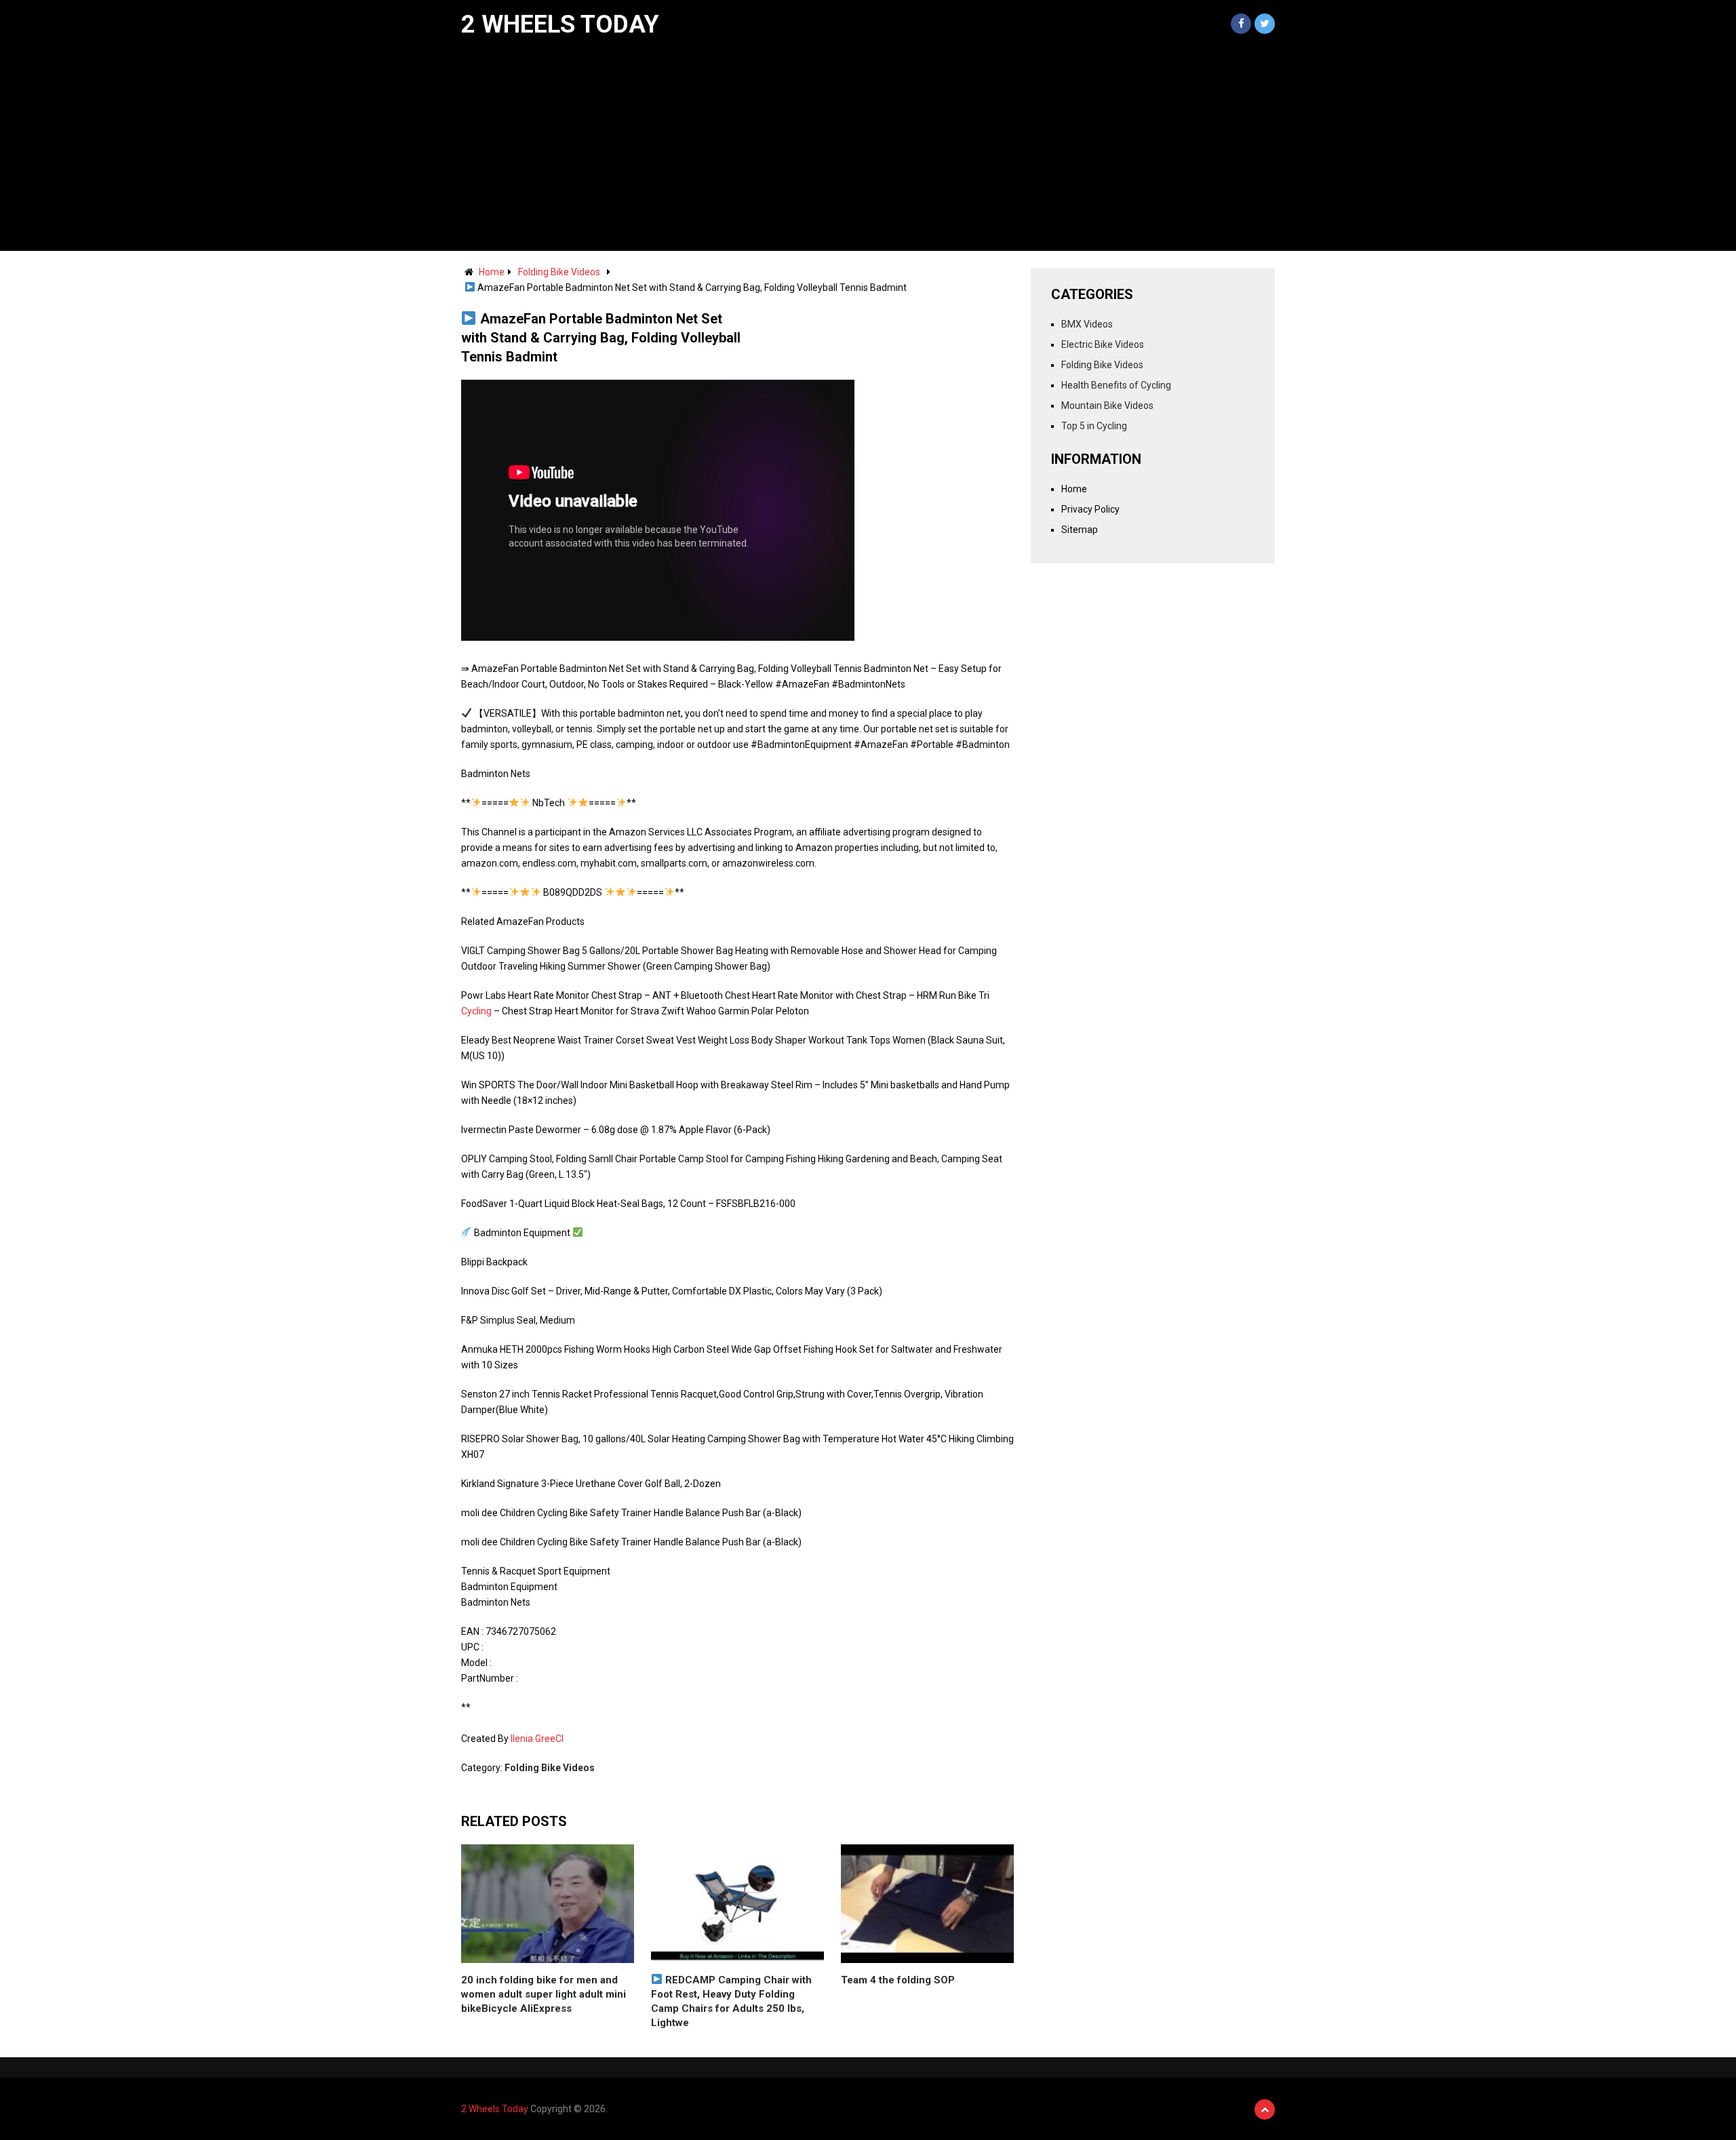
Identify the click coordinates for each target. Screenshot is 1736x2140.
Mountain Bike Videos (1107, 405)
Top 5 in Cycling (1094, 426)
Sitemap (1080, 530)
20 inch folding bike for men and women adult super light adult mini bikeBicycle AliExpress (544, 1994)
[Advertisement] (868, 149)
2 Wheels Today (560, 24)
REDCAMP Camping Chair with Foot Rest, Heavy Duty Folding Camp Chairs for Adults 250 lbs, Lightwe (731, 2001)
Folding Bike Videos (559, 272)
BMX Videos (1087, 324)
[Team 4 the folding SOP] (927, 1904)
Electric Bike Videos (1103, 344)
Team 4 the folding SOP (898, 1980)
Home (492, 272)
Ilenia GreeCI (537, 1739)
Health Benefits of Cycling (1116, 385)
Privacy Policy (1090, 509)
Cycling (476, 1011)
